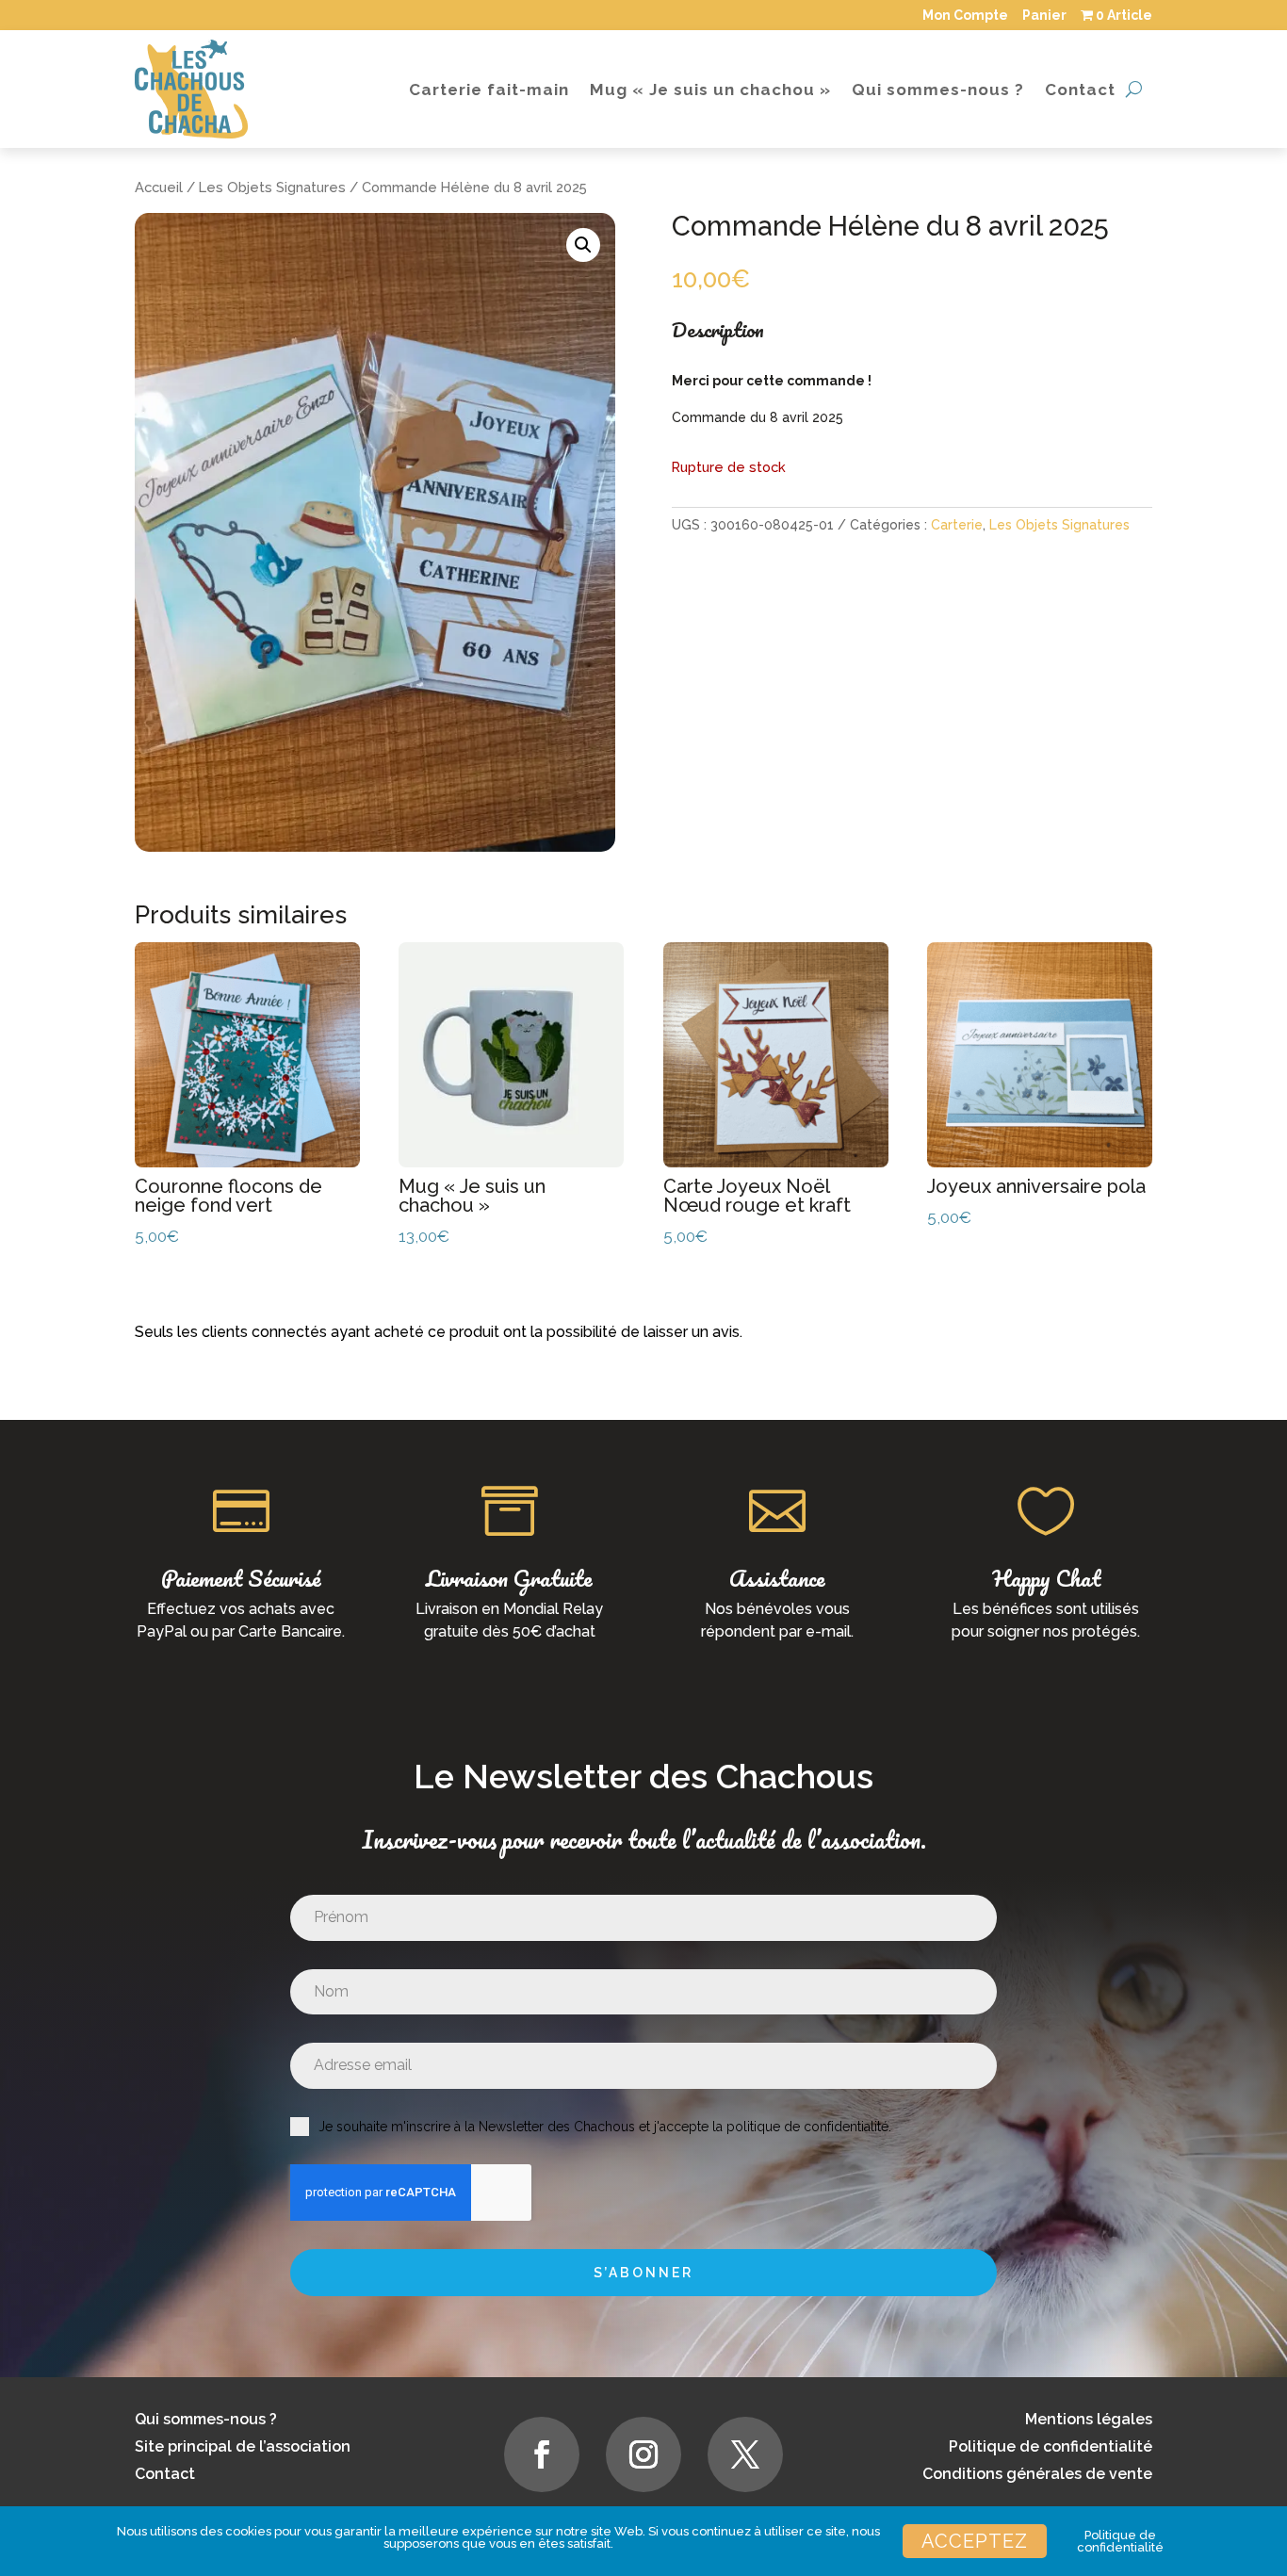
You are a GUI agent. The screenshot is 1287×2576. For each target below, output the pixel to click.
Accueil (159, 187)
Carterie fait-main (489, 90)
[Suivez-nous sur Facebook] (542, 2454)
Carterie (957, 525)
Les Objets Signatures (272, 187)
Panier (1044, 15)
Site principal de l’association (243, 2446)
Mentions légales (1089, 2419)
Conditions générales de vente (1037, 2474)
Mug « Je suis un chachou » (710, 90)
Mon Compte (965, 15)
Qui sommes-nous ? (938, 90)
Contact (1080, 90)
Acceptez (975, 2541)
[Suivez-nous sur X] (745, 2454)
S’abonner (643, 2273)
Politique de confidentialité (1051, 2446)
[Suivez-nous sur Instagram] (643, 2454)
